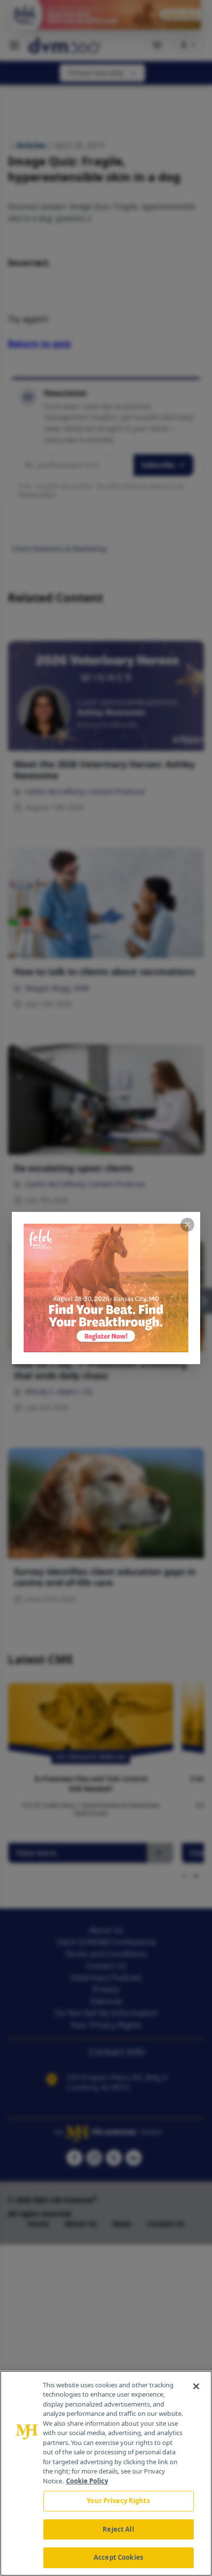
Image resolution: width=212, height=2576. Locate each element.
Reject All (118, 2529)
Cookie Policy (87, 2481)
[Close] (196, 2386)
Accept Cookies (118, 2557)
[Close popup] (187, 1225)
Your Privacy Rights (118, 2501)
